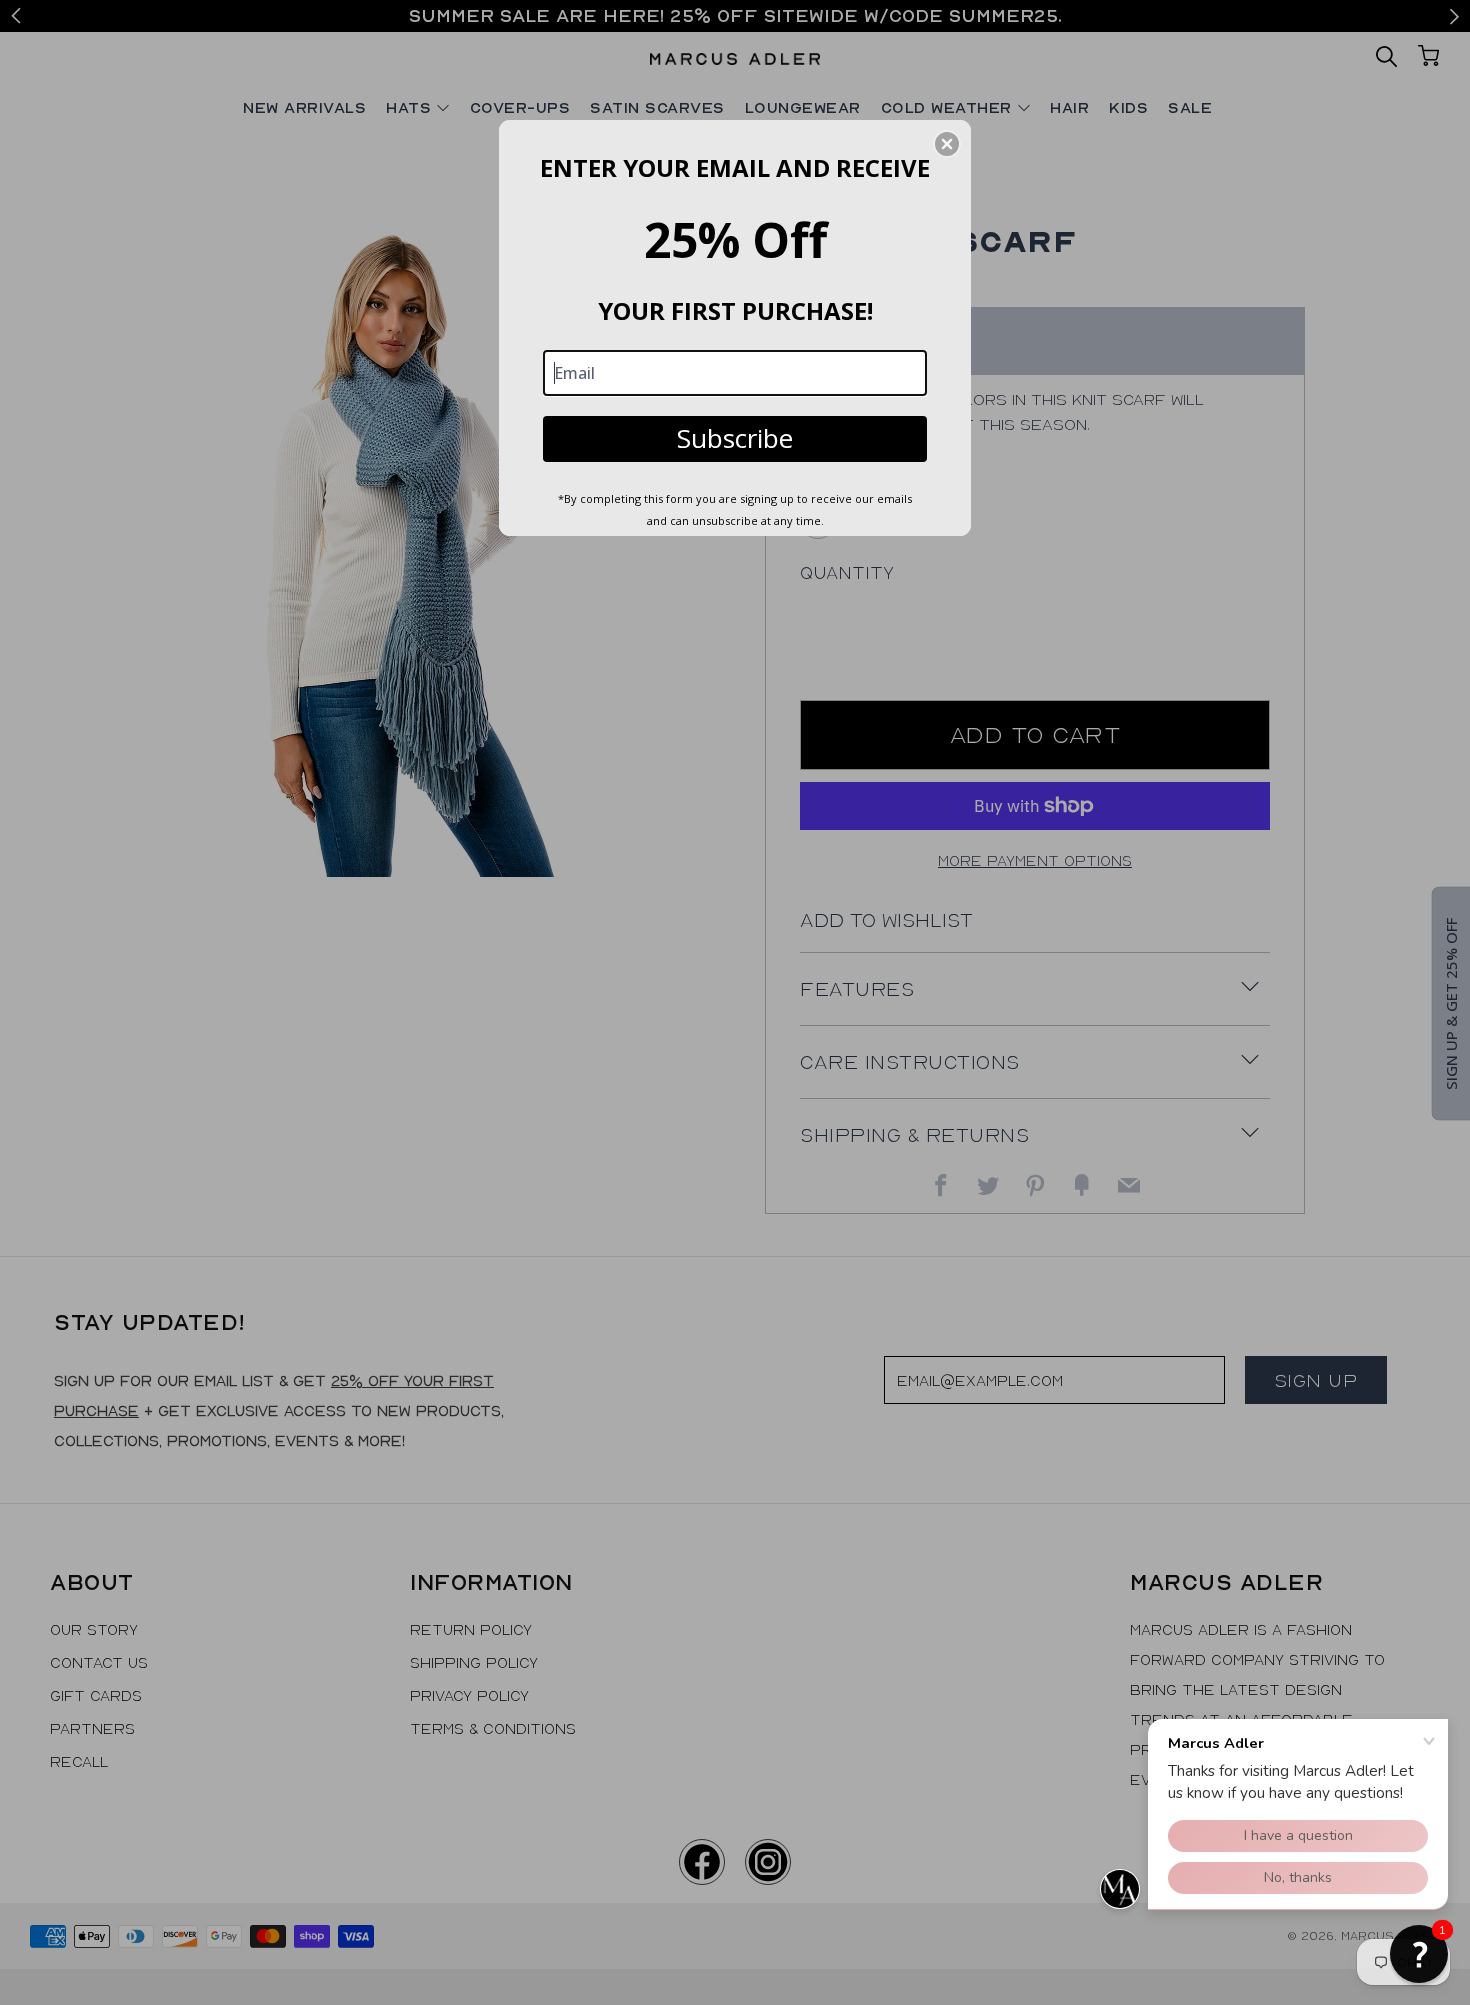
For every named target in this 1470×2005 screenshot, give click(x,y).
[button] (1419, 1954)
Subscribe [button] (735, 438)
